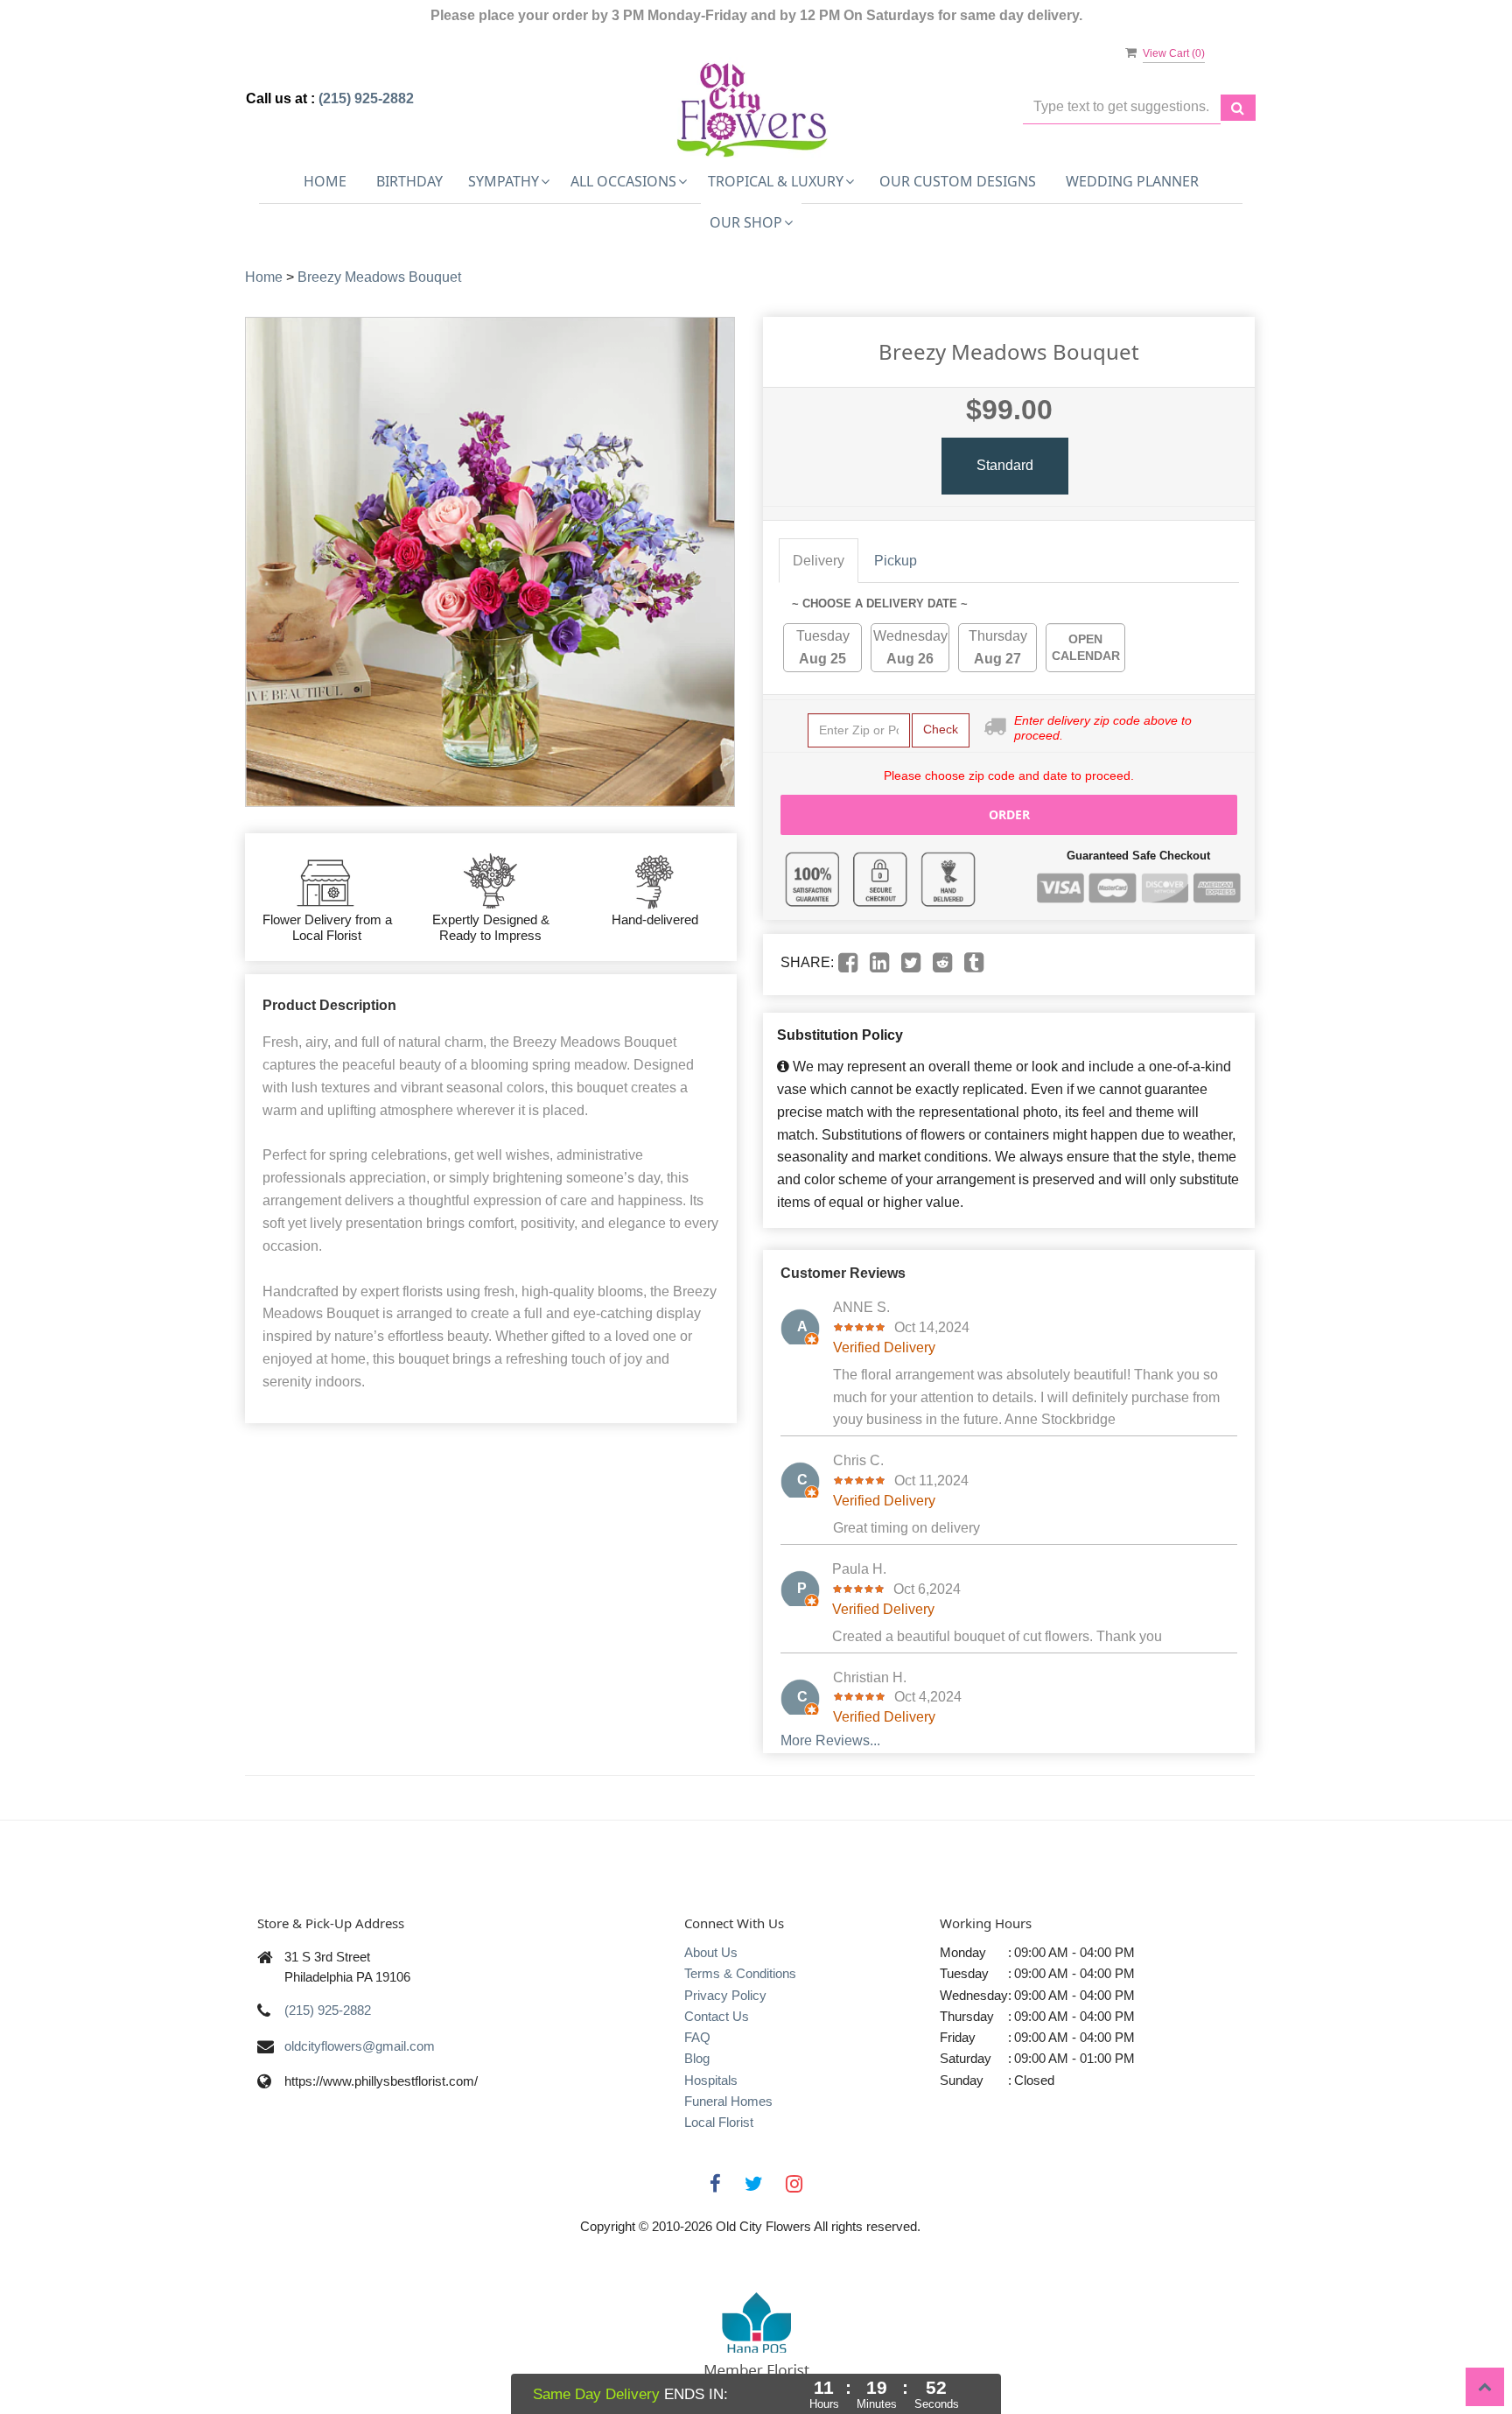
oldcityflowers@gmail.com (360, 2046)
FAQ (697, 2037)
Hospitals (711, 2080)
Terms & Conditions (740, 1973)
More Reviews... (830, 1740)
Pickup (896, 561)
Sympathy (504, 181)
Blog (697, 2058)
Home (325, 181)
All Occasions (623, 181)
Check (941, 729)
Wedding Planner (1132, 181)
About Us (711, 1952)
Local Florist (719, 2122)
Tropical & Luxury (776, 181)
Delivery (819, 561)
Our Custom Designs (958, 181)
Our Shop (746, 222)
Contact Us (717, 2016)
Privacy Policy (725, 1995)
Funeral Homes (728, 2101)
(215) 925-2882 (366, 98)
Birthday (409, 181)
